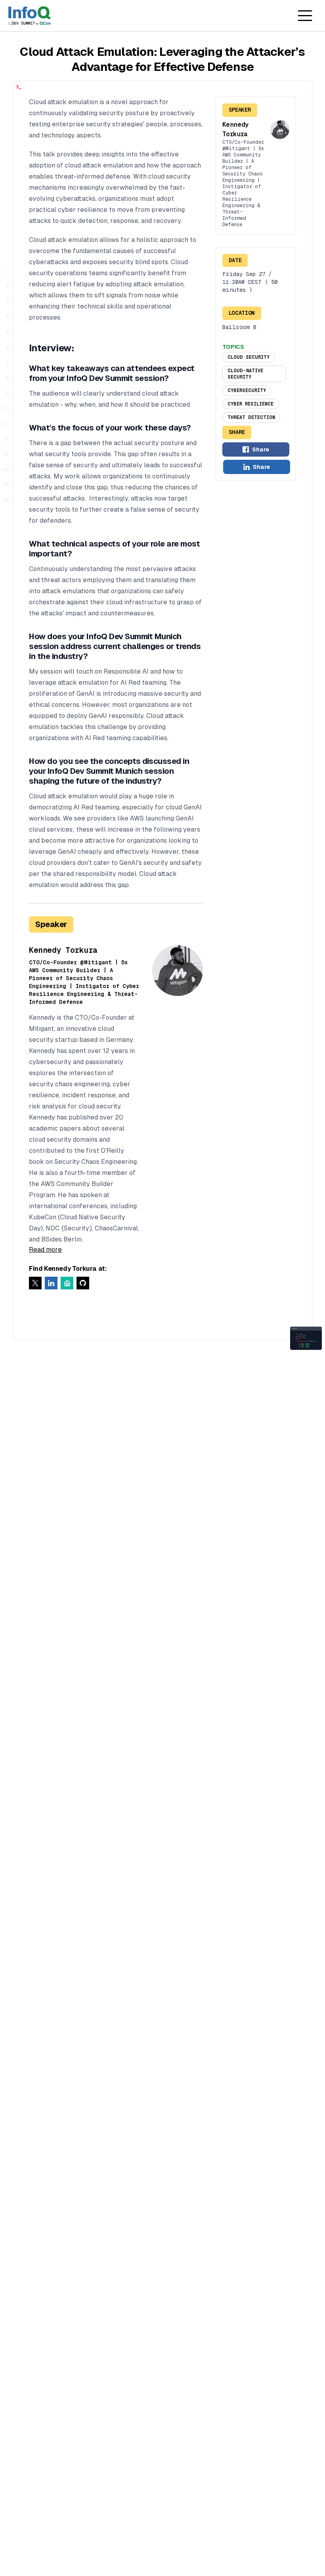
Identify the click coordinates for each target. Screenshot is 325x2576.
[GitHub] (83, 1283)
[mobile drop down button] (305, 16)
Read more (45, 1250)
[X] (35, 1283)
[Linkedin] (51, 1283)
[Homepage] (67, 1283)
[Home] (30, 16)
